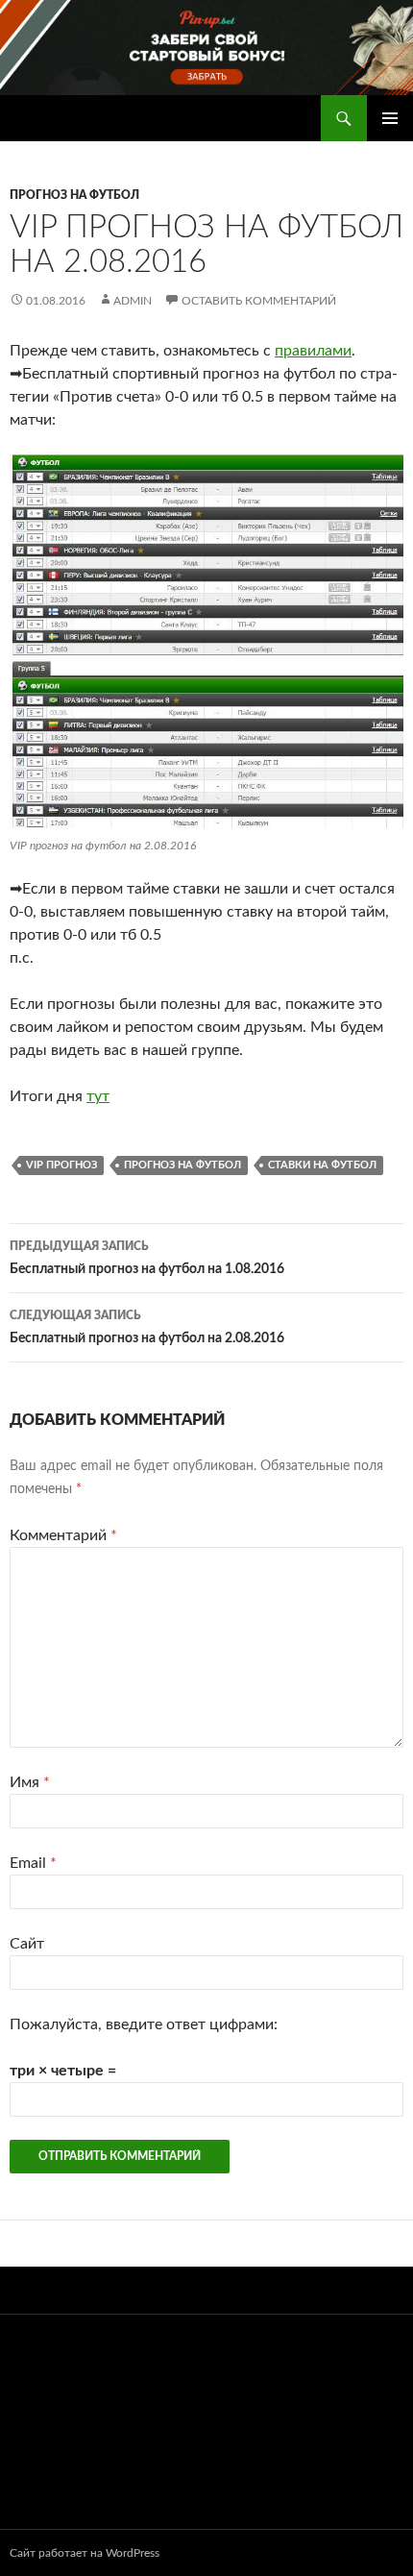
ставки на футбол (322, 1165)
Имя (30, 1782)
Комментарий (63, 1535)
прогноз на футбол (182, 1165)
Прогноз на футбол (74, 195)
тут (98, 1096)
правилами (313, 351)
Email (33, 1863)
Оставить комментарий (259, 301)
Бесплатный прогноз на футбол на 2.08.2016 (147, 1327)
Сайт (27, 1944)
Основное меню (390, 118)
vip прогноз (61, 1165)
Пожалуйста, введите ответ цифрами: (144, 2024)
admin (133, 301)
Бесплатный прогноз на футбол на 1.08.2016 (147, 1258)
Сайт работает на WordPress (85, 2553)
